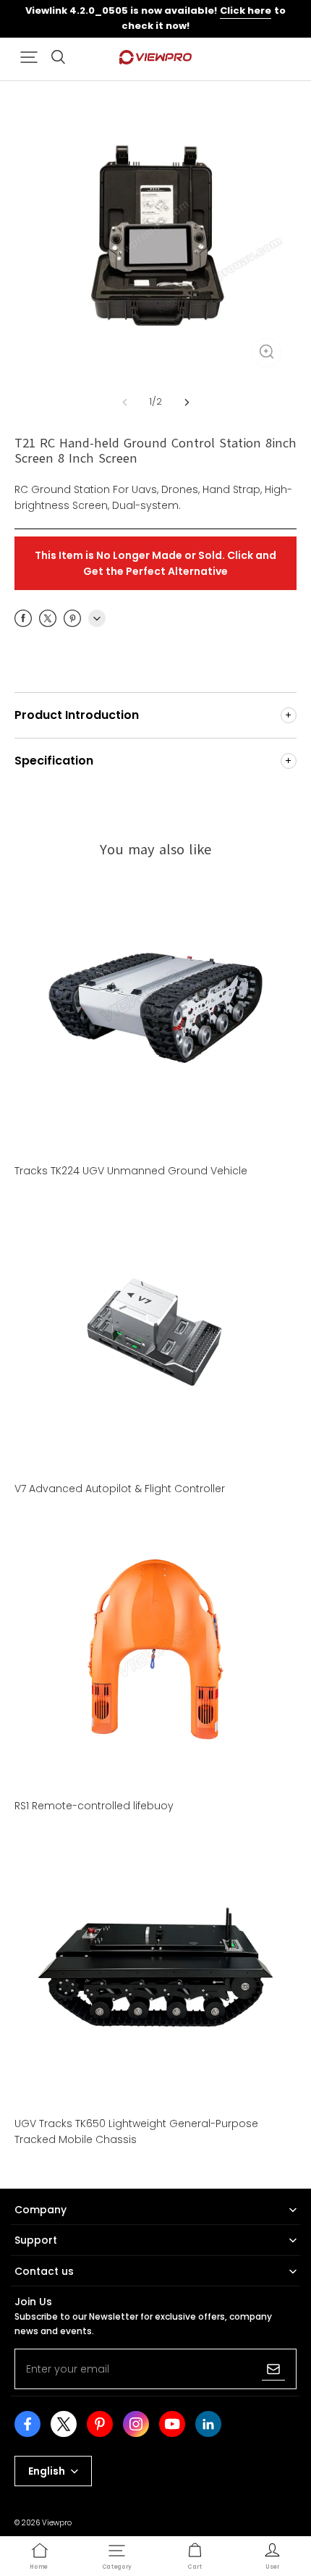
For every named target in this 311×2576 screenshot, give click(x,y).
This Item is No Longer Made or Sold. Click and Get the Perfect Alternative (155, 563)
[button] (29, 57)
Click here (246, 10)
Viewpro (57, 2523)
